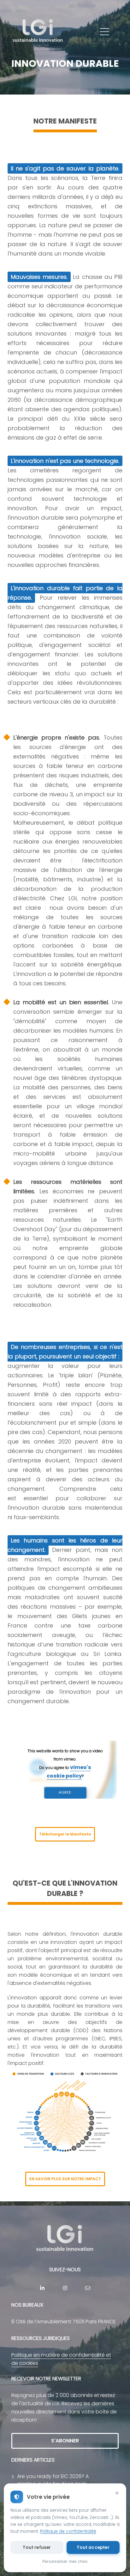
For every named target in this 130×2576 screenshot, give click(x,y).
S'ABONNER (65, 2441)
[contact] (88, 2288)
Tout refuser (37, 2547)
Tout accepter (93, 2547)
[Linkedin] (42, 2288)
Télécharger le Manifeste (65, 1834)
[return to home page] (38, 32)
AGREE (65, 1792)
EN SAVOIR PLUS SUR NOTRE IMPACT (65, 2179)
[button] (104, 32)
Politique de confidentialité (68, 2531)
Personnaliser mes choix (65, 2561)
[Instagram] (65, 2288)
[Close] (117, 2493)
